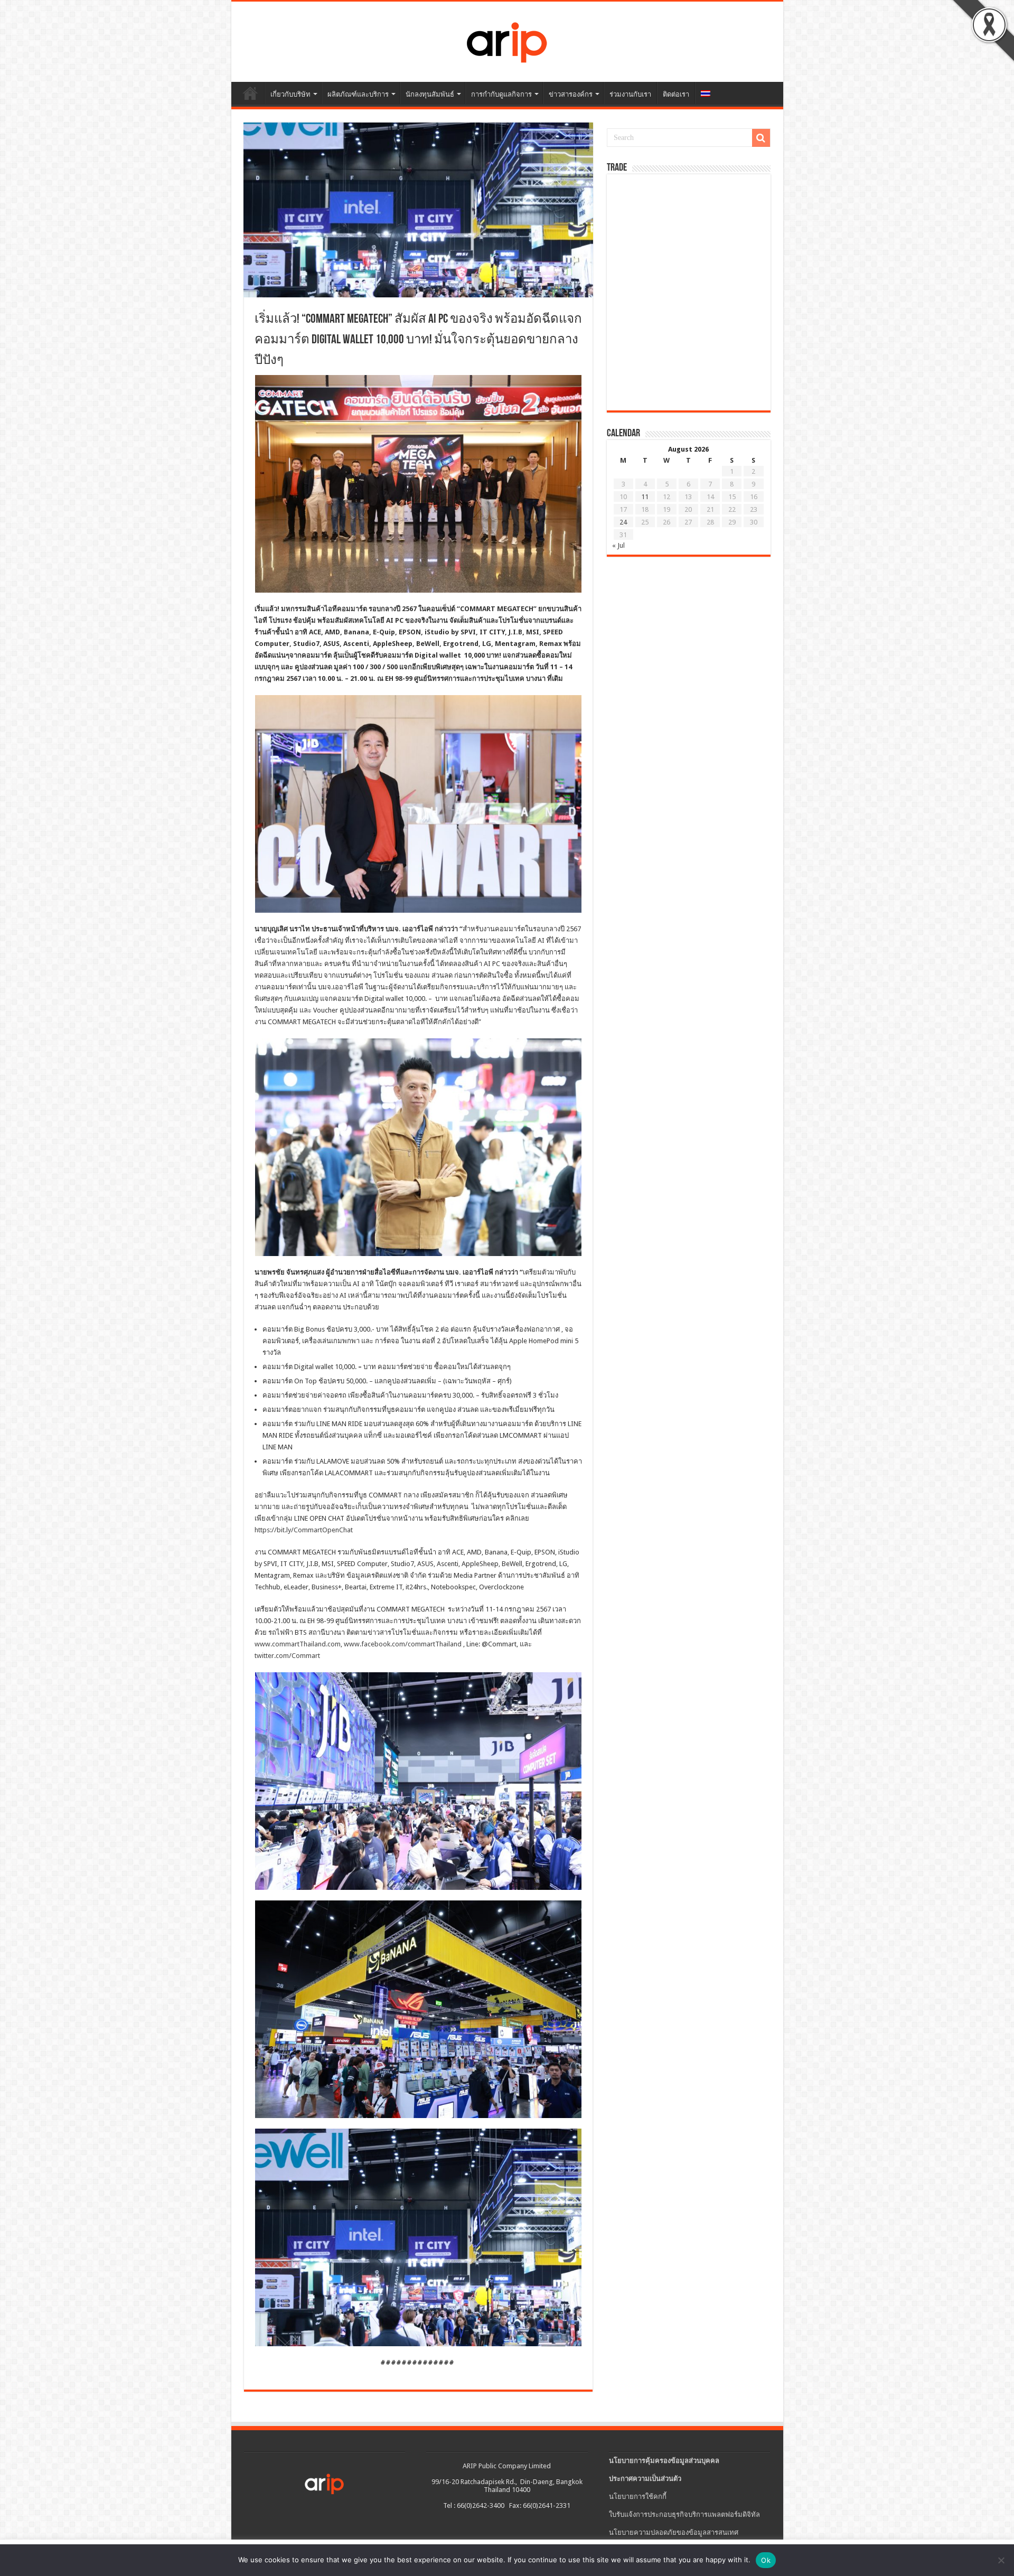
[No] (1001, 2560)
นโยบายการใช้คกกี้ (638, 2497)
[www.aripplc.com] (507, 40)
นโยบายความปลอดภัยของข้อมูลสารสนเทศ (674, 2532)
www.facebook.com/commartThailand (403, 1644)
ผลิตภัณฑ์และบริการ (358, 94)
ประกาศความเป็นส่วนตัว (645, 2479)
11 (645, 497)
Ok (766, 2560)
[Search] (761, 138)
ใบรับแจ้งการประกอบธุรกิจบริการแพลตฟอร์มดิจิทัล (684, 2514)
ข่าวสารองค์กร (571, 94)
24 (623, 522)
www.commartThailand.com (298, 1644)
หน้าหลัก (250, 93)
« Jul (618, 545)
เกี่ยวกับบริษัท (290, 94)
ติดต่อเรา (676, 94)
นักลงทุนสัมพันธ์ (430, 94)
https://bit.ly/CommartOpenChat (304, 1530)
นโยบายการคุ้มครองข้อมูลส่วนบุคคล (664, 2461)
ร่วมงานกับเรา (630, 94)
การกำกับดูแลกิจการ (501, 94)
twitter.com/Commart (287, 1656)
